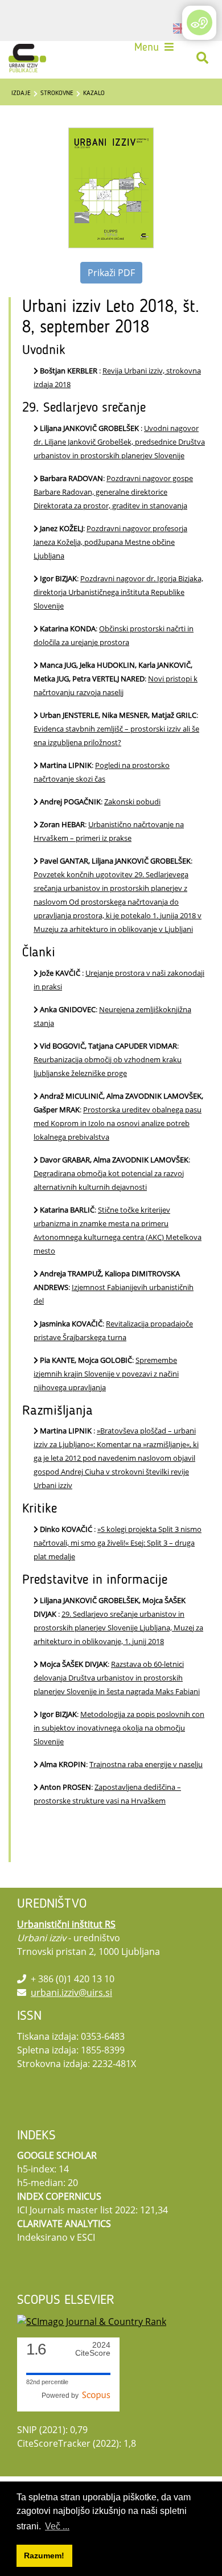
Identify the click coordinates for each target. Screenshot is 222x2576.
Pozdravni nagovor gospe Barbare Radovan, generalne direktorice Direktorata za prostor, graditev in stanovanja (113, 492)
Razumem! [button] (44, 2556)
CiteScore (93, 2349)
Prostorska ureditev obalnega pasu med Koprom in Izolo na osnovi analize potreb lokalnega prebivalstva (118, 1123)
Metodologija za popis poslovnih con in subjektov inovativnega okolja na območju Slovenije (119, 1728)
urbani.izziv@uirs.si (71, 1992)
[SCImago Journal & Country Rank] (92, 2320)
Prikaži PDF (111, 273)
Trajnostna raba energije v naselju (146, 1764)
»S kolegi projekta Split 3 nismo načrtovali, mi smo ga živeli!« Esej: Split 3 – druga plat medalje (118, 1543)
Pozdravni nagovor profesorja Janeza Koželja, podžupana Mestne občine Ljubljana (110, 542)
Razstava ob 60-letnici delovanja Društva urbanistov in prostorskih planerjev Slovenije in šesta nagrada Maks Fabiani (117, 1678)
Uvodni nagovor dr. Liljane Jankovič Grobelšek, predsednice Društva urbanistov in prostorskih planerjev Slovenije (119, 442)
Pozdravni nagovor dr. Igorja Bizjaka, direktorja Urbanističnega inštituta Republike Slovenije (118, 592)
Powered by (62, 2396)
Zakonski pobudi (132, 802)
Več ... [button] (57, 2526)
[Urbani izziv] (27, 58)
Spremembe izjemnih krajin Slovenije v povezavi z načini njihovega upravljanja (106, 1374)
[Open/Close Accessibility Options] (200, 22)
